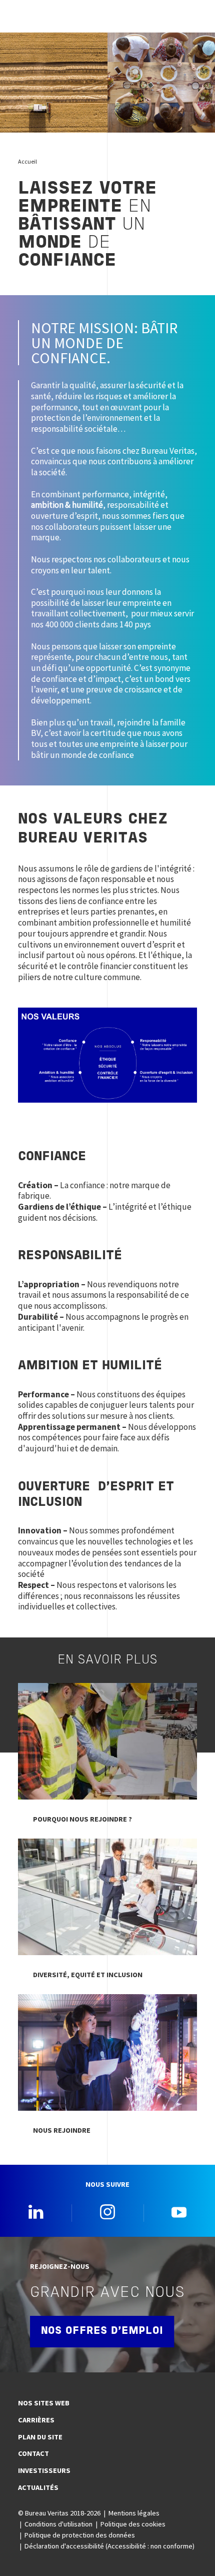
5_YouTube (179, 2212)
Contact (33, 2453)
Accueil (27, 161)
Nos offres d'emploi (102, 2331)
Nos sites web (44, 2403)
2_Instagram (107, 2212)
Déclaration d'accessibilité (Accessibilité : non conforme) (109, 2546)
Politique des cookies (133, 2524)
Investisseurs (44, 2470)
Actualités (38, 2487)
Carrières (36, 2420)
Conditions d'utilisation (58, 2524)
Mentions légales (134, 2513)
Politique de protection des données (80, 2535)
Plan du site (40, 2437)
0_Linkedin (36, 2212)
